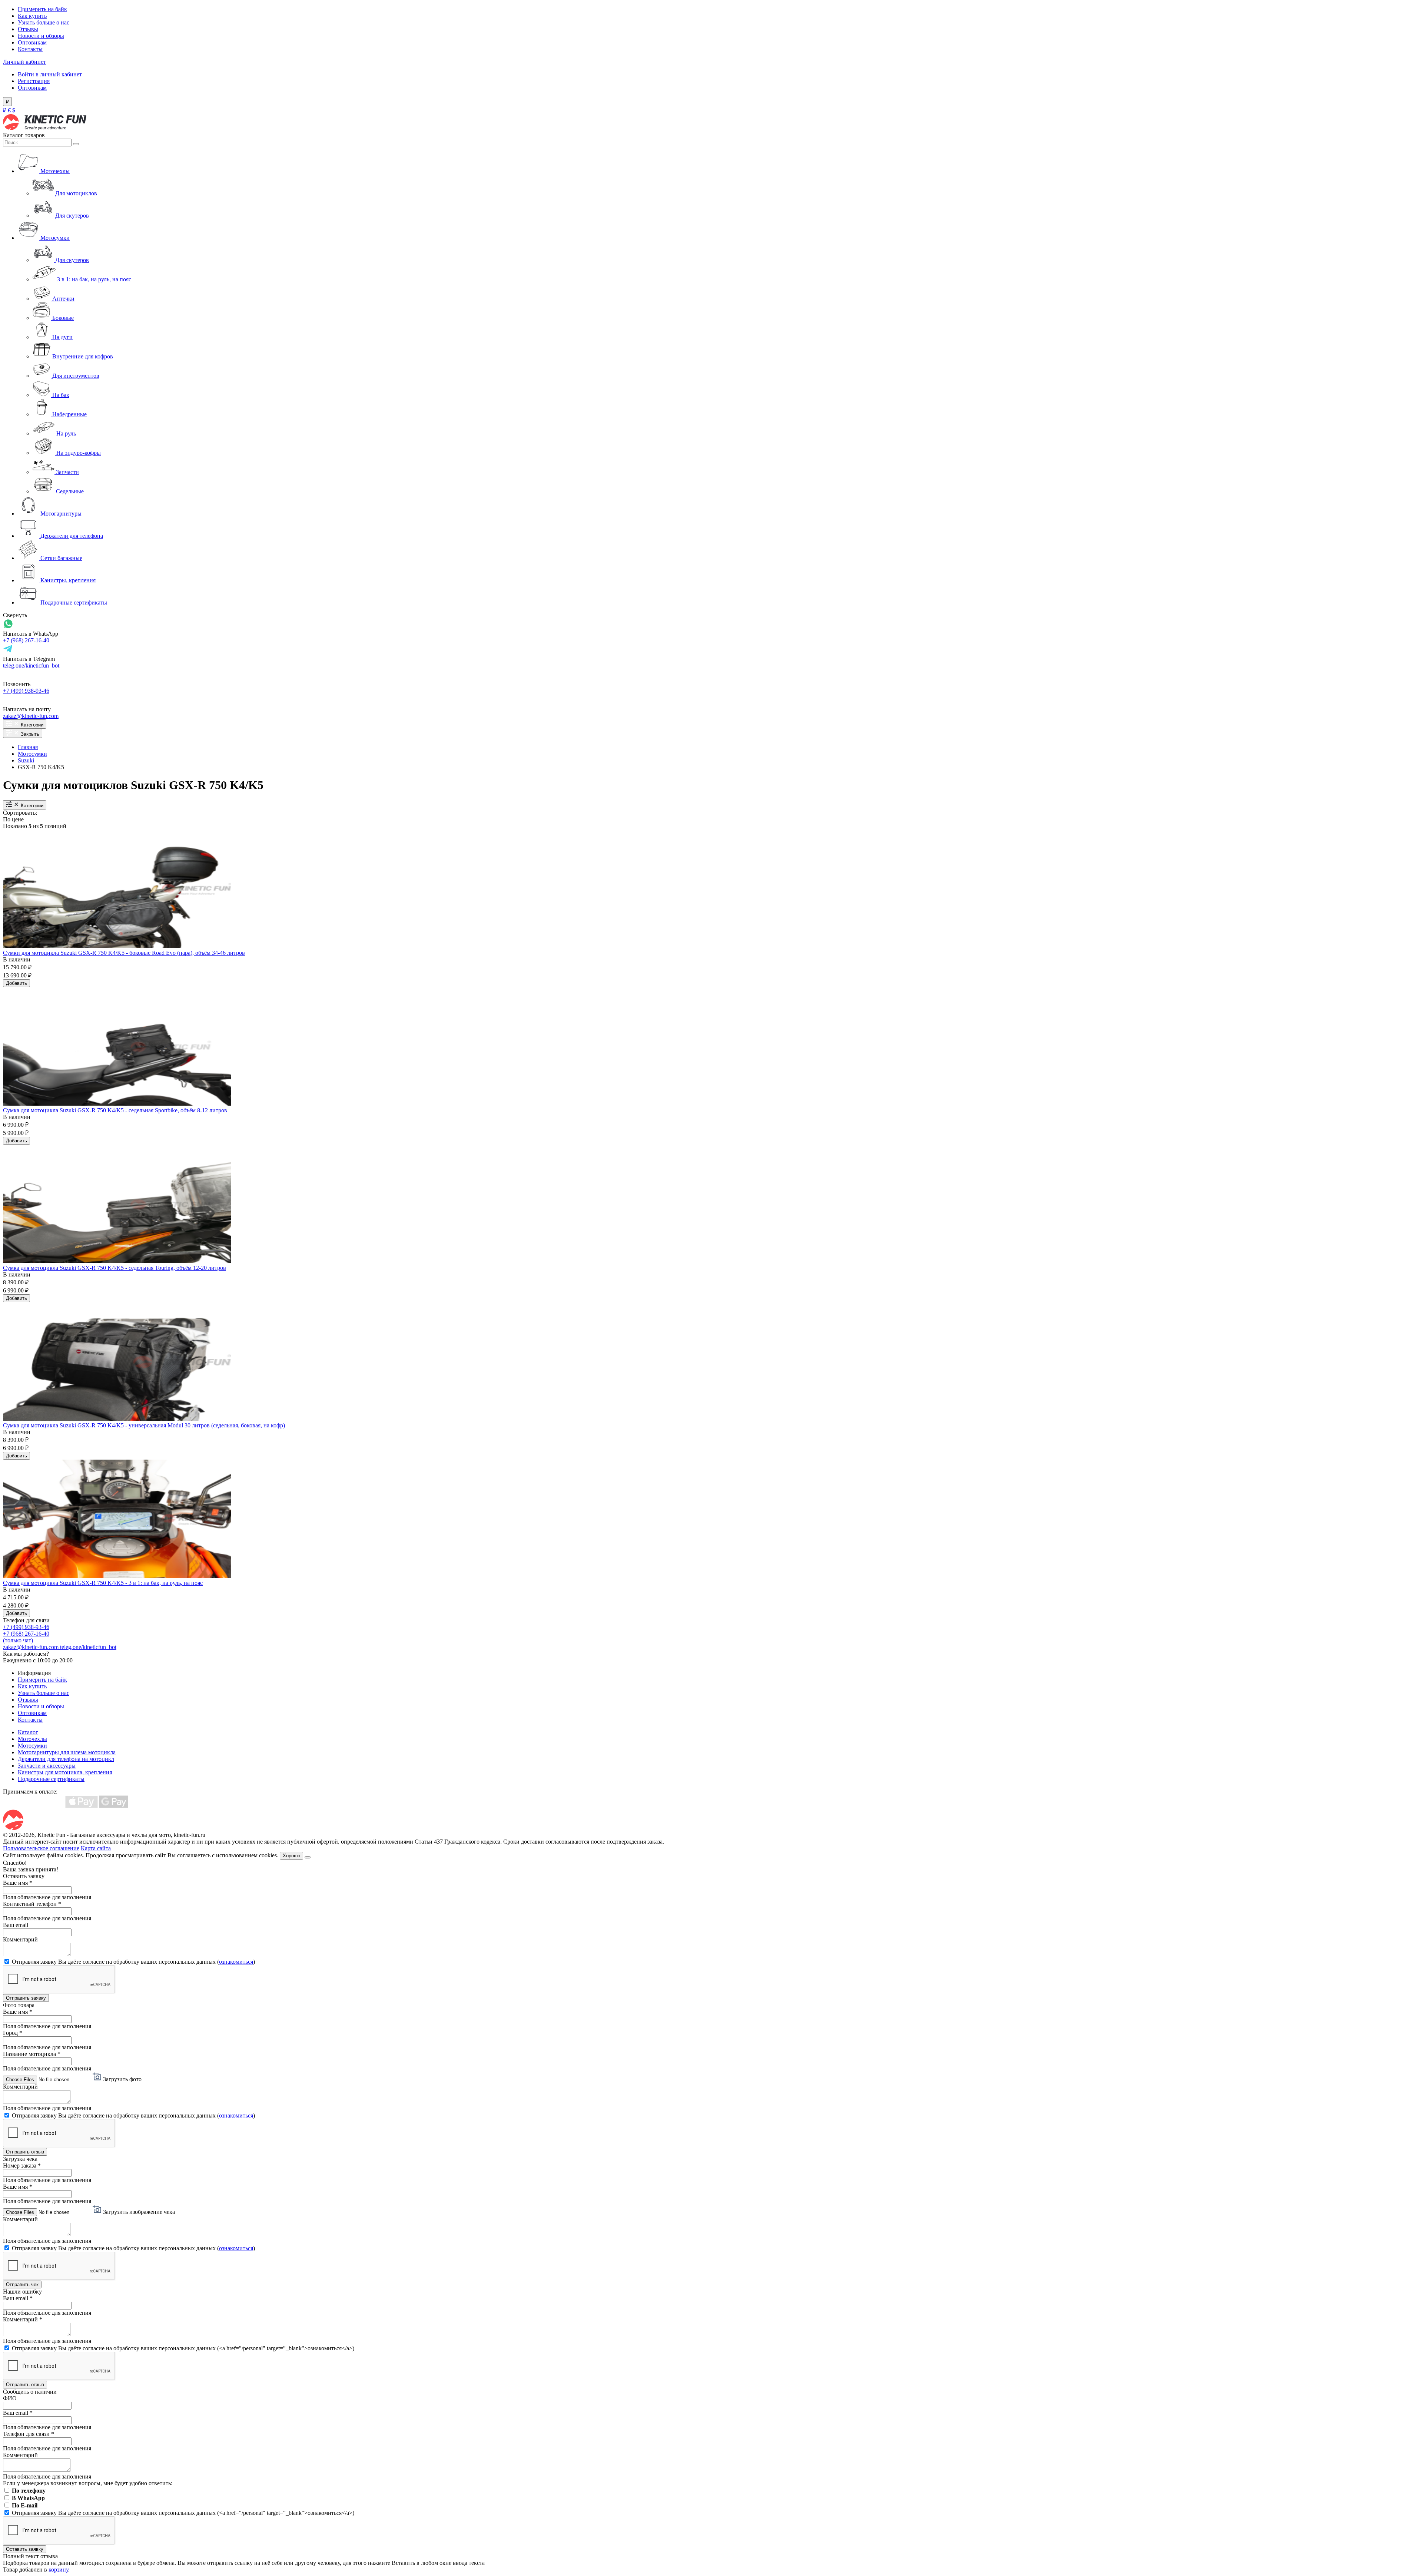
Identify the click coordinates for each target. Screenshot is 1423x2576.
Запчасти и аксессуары (47, 1766)
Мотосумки (32, 754)
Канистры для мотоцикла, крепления (65, 1772)
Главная (28, 747)
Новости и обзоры (41, 36)
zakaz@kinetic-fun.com (31, 716)
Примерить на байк (42, 9)
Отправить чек (22, 2284)
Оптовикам (32, 42)
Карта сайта (96, 1848)
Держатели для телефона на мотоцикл (66, 1759)
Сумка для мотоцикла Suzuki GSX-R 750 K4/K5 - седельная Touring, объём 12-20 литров (115, 1268)
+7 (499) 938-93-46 (26, 691)
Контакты (30, 49)
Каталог (28, 1732)
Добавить (16, 983)
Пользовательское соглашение (41, 1848)
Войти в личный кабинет (50, 74)
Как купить (32, 16)
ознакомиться (236, 1962)
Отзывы (28, 29)
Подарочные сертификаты (51, 1779)
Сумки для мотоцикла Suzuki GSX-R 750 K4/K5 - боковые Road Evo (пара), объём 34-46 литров (124, 953)
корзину (58, 2570)
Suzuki (26, 760)
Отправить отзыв (25, 2152)
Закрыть (29, 734)
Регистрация (34, 81)
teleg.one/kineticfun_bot (31, 665)
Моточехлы (32, 1739)
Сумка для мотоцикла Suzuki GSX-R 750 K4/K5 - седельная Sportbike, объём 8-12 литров (115, 1110)
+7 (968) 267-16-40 (26, 640)
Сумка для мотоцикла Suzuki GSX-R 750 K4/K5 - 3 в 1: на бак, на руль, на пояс (103, 1583)
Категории (31, 725)
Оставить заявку (25, 2549)
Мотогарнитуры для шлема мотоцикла (67, 1752)
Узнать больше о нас (44, 22)
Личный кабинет (24, 62)
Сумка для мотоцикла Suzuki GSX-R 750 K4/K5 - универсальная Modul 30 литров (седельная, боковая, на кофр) (144, 1425)
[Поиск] (76, 144)
